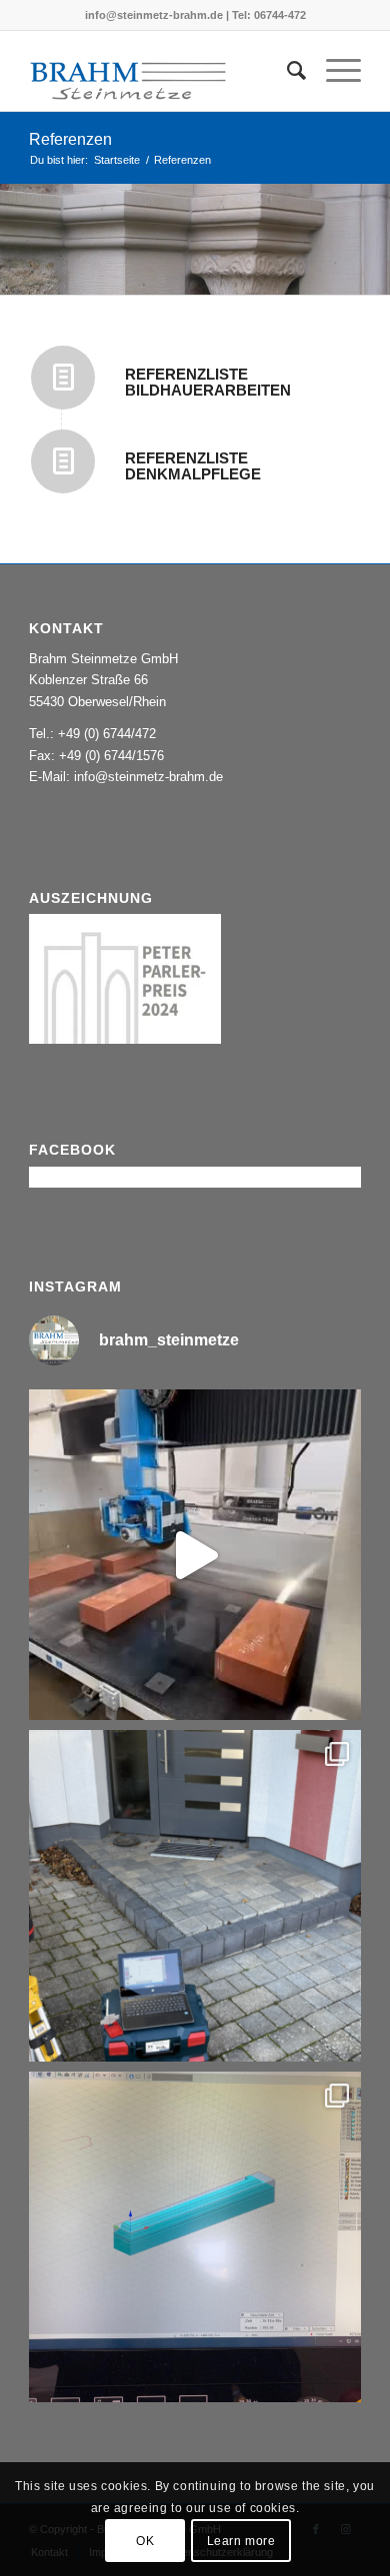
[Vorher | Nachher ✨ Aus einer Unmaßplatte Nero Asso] (195, 1896)
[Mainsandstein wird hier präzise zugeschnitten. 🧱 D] (195, 1555)
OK (145, 2541)
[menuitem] (286, 71)
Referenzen (70, 139)
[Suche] (286, 71)
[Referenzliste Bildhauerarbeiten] (63, 378)
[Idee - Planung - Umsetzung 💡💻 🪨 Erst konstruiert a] (195, 2237)
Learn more (241, 2541)
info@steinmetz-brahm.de (148, 777)
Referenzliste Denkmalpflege (193, 466)
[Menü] (333, 71)
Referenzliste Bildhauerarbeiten (208, 383)
